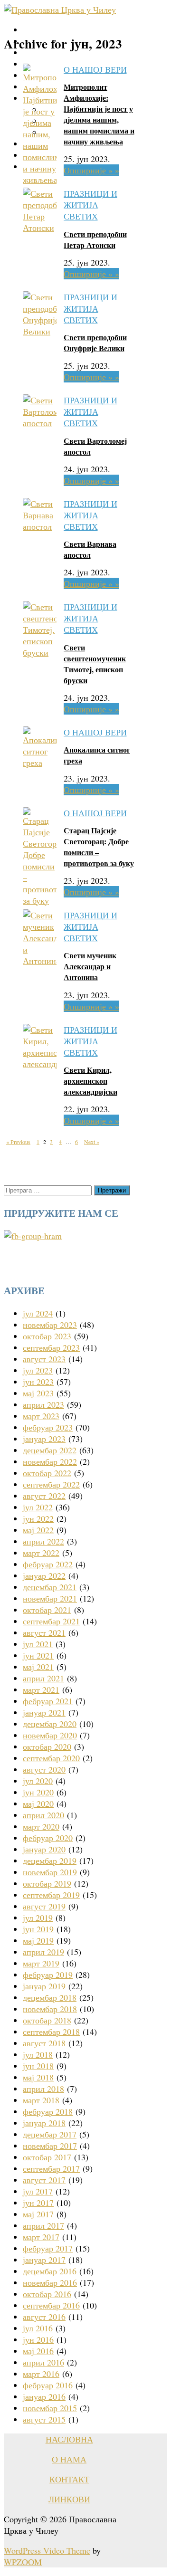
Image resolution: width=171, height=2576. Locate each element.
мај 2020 (38, 1803)
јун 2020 (38, 1792)
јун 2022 (38, 1518)
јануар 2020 (44, 1849)
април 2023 (43, 1404)
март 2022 (41, 1553)
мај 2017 (38, 2214)
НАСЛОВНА (69, 2439)
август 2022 (44, 1496)
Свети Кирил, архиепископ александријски (90, 1081)
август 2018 (44, 2043)
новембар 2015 (50, 2408)
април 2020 (43, 1815)
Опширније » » (91, 170)
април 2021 (43, 1678)
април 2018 (43, 2089)
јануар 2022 (44, 1575)
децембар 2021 (50, 1587)
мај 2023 (38, 1393)
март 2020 (41, 1826)
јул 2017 (38, 2191)
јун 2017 (38, 2203)
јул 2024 (38, 1313)
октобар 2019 (47, 1883)
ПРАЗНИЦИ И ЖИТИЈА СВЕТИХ (90, 205)
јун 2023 (38, 1382)
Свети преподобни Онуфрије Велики (95, 343)
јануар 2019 (44, 1986)
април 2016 (43, 2362)
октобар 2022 (47, 1473)
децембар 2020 (50, 1724)
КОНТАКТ (69, 2479)
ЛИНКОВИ (69, 2499)
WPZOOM (23, 2562)
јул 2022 (38, 1507)
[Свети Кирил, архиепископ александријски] (40, 1064)
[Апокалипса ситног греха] (40, 763)
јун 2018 (38, 2066)
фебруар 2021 (48, 1701)
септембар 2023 (51, 1347)
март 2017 (41, 2237)
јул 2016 (38, 2328)
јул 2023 (38, 1370)
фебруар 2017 (48, 2248)
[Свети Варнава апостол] (40, 526)
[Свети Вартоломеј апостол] (40, 423)
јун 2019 (38, 1929)
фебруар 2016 (48, 2385)
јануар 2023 (44, 1439)
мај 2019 (38, 1940)
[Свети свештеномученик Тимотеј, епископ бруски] (40, 652)
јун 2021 (38, 1655)
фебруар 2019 (48, 1975)
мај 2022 (38, 1530)
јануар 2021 (44, 1712)
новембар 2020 (50, 1735)
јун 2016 (38, 2339)
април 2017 (43, 2225)
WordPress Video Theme (47, 2550)
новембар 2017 (50, 2146)
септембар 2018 (51, 2032)
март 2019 (41, 1963)
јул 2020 (38, 1781)
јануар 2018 (44, 2123)
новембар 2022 (50, 1461)
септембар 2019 (51, 1895)
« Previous (18, 1142)
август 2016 (44, 2317)
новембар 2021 (50, 1598)
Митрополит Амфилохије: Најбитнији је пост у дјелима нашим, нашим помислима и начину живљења (99, 114)
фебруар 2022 (48, 1564)
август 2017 (44, 2180)
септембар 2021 (51, 1621)
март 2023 (41, 1416)
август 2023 (44, 1359)
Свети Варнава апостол (90, 549)
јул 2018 (38, 2054)
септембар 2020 (51, 1758)
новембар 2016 (50, 2282)
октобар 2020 (47, 1746)
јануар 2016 (44, 2396)
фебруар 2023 (48, 1427)
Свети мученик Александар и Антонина (90, 966)
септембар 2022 (51, 1484)
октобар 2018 (47, 2020)
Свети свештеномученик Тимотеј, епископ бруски (95, 664)
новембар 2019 (50, 1872)
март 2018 (41, 2100)
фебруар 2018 (48, 2111)
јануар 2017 (44, 2260)
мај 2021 (38, 1667)
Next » (92, 1142)
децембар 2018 (50, 1997)
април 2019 (43, 1952)
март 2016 (41, 2374)
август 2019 (44, 1906)
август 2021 (44, 1632)
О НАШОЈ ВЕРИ (95, 69)
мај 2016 (38, 2351)
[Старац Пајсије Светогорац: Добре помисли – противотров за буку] (40, 900)
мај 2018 (38, 2077)
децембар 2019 (50, 1860)
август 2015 (44, 2419)
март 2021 (41, 1689)
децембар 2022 (50, 1450)
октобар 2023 (47, 1336)
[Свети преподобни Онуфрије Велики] (40, 331)
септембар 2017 (51, 2168)
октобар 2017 (47, 2157)
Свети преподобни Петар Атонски (95, 239)
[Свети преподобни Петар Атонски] (40, 228)
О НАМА (69, 2459)
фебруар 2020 (48, 1838)
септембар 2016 (51, 2305)
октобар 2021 (47, 1610)
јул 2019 (38, 1918)
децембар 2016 (50, 2271)
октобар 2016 (47, 2294)
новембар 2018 (50, 2009)
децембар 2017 (50, 2134)
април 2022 (43, 1541)
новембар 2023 (50, 1325)
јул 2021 (38, 1644)
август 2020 (44, 1769)
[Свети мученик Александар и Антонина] (40, 961)
